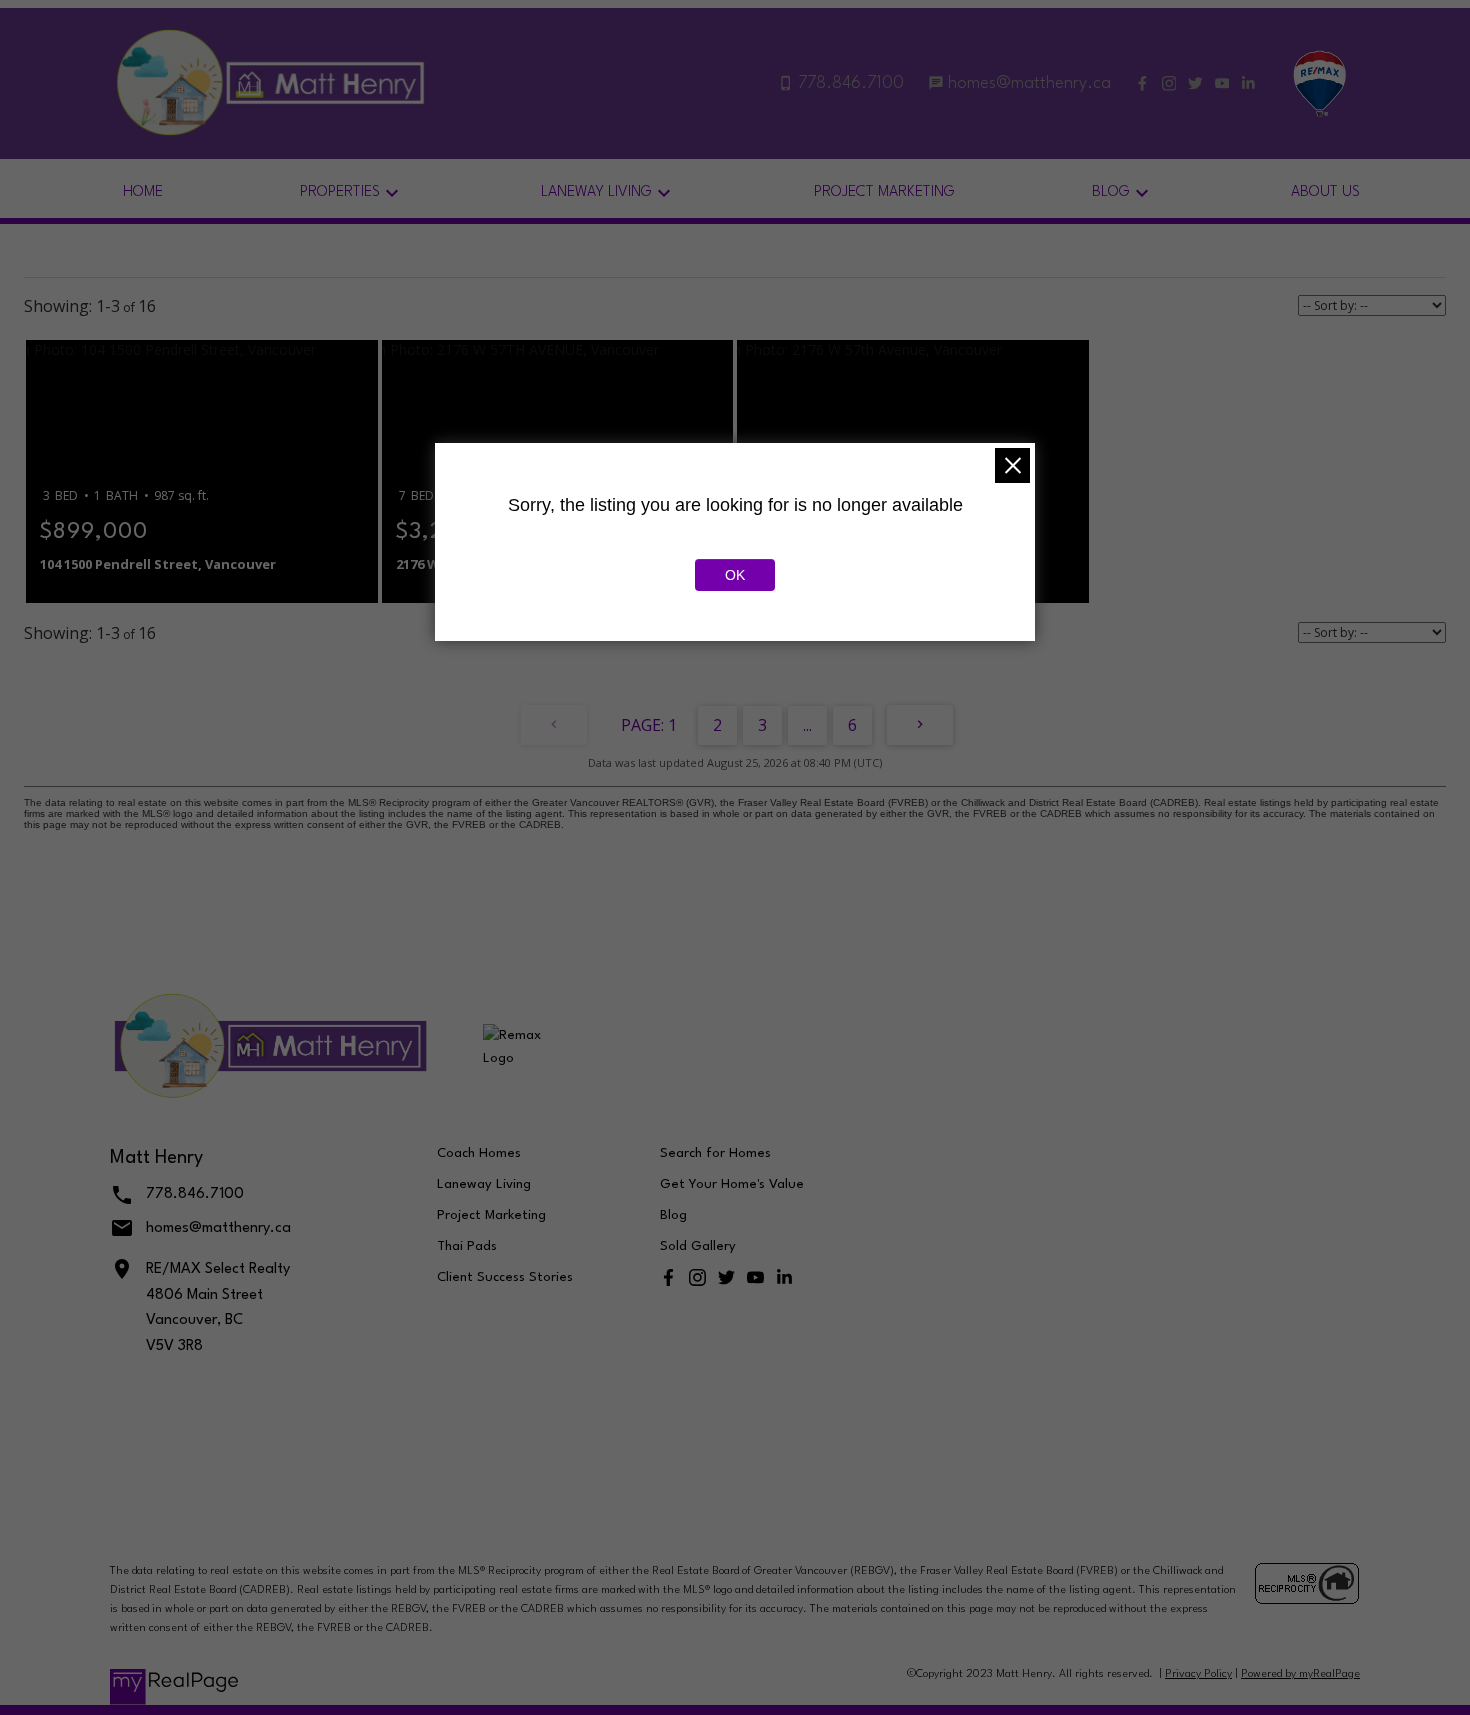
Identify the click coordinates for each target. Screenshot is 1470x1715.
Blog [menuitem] (1111, 192)
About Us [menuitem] (1325, 192)
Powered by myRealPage (1300, 1674)
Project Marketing (491, 1215)
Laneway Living (484, 1184)
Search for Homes (715, 1153)
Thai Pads (467, 1246)
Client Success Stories (505, 1277)
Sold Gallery (698, 1246)
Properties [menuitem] (340, 192)
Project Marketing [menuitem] (884, 192)
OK (735, 575)
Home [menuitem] (143, 192)
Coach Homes (479, 1153)
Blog (673, 1215)
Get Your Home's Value (732, 1184)
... (807, 725)
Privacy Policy (1198, 1674)
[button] (1142, 83)
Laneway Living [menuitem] (596, 192)
